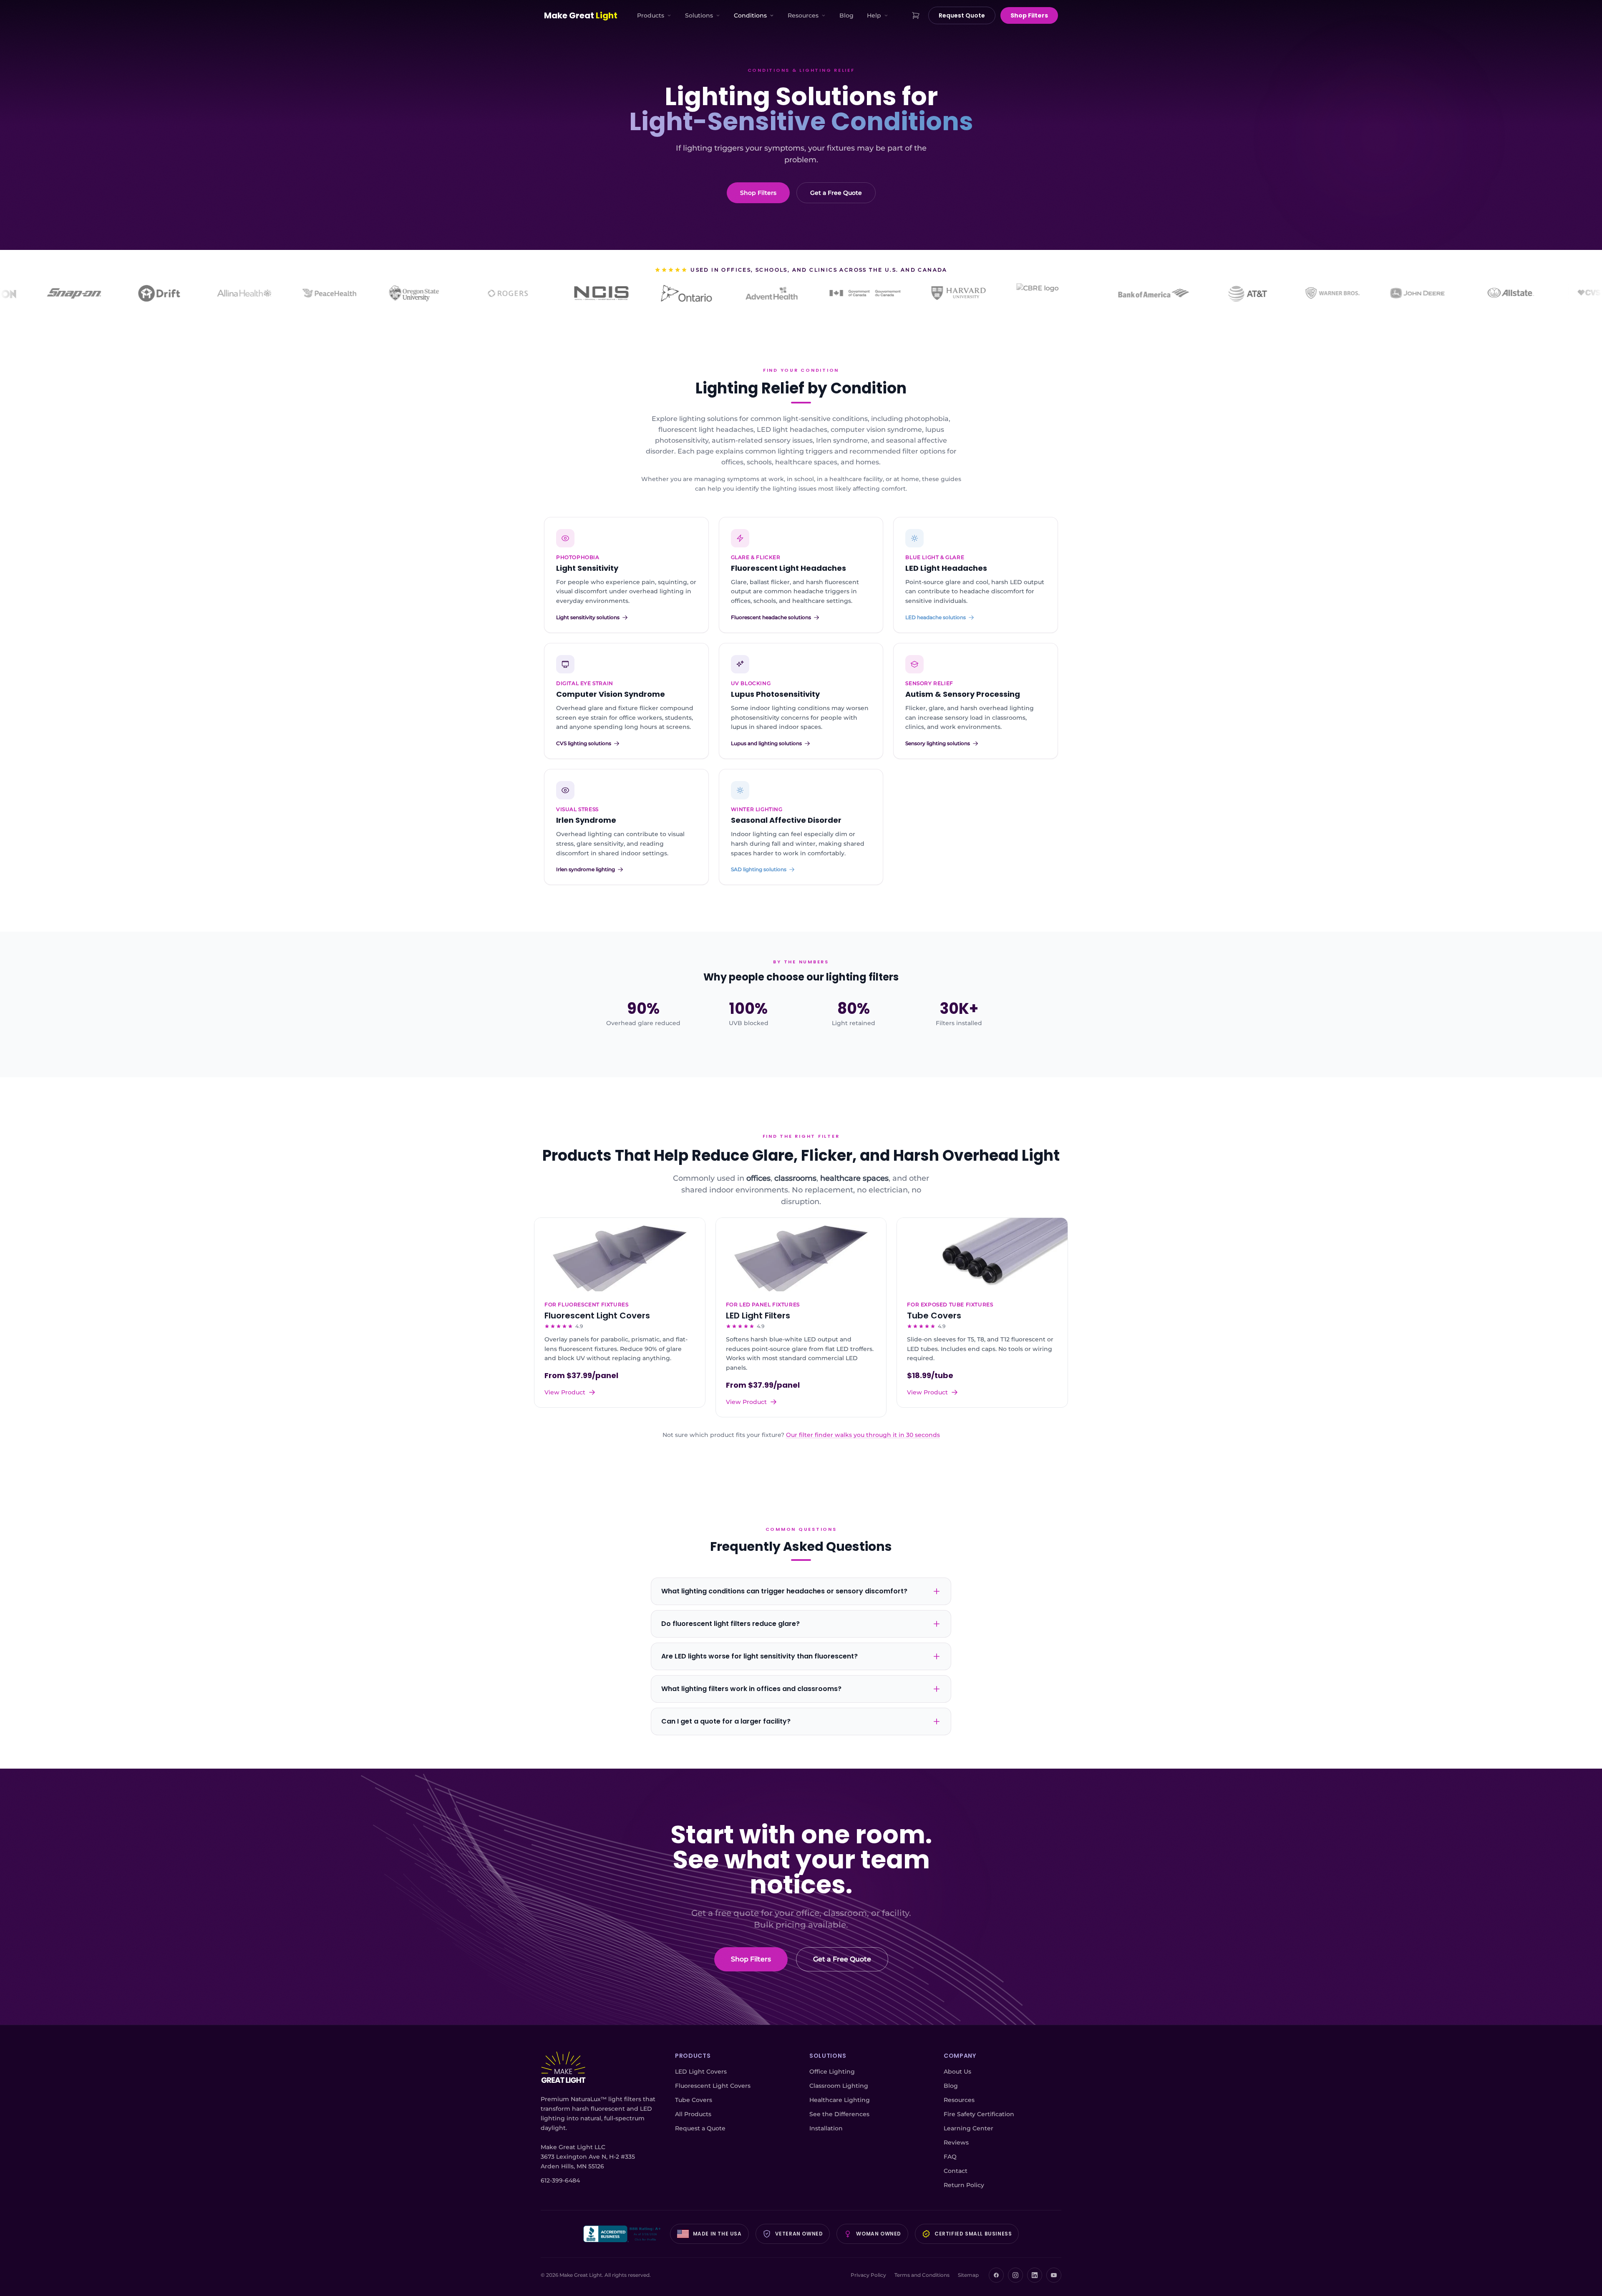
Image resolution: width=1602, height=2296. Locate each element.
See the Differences (839, 2114)
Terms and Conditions (922, 2275)
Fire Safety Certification (979, 2114)
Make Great (581, 15)
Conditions (750, 15)
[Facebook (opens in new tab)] (996, 2275)
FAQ (950, 2157)
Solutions (699, 15)
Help (874, 15)
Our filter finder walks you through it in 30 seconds (863, 1435)
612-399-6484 (560, 2180)
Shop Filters (1029, 15)
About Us (957, 2072)
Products (651, 15)
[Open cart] (916, 15)
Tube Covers (694, 2100)
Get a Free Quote (836, 193)
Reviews (956, 2142)
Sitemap (968, 2275)
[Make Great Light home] (563, 2068)
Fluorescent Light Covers (713, 2086)
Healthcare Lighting (840, 2100)
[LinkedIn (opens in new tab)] (1035, 2275)
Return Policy (964, 2185)
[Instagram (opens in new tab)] (1015, 2275)
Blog (846, 15)
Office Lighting (832, 2072)
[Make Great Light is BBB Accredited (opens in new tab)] (623, 2234)
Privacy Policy (868, 2275)
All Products (693, 2114)
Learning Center (969, 2128)
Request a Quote (700, 2128)
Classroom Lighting (839, 2086)
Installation (826, 2128)
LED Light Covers (701, 2072)
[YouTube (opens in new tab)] (1054, 2275)
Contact (956, 2171)
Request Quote (962, 15)
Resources (803, 15)
